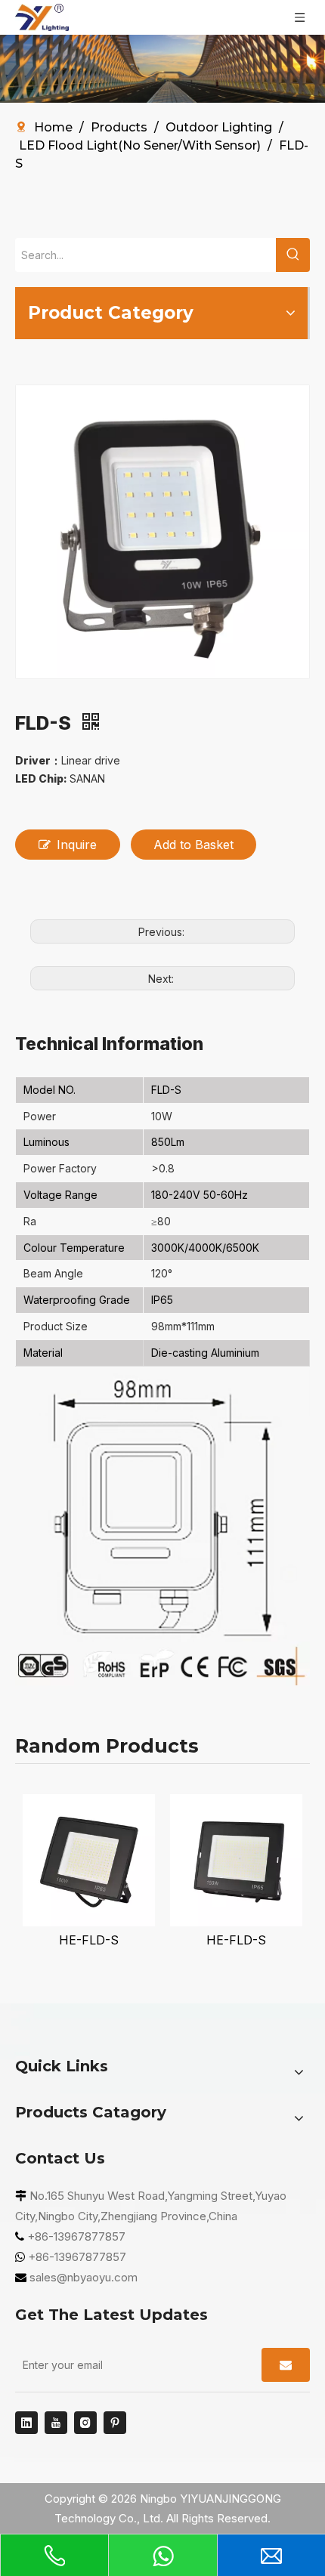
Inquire (77, 845)
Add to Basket (193, 845)
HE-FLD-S (89, 1940)
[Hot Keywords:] (293, 255)
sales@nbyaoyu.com (84, 2277)
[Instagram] (85, 2423)
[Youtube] (56, 2423)
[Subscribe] (286, 2365)
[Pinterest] (115, 2423)
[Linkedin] (26, 2423)
